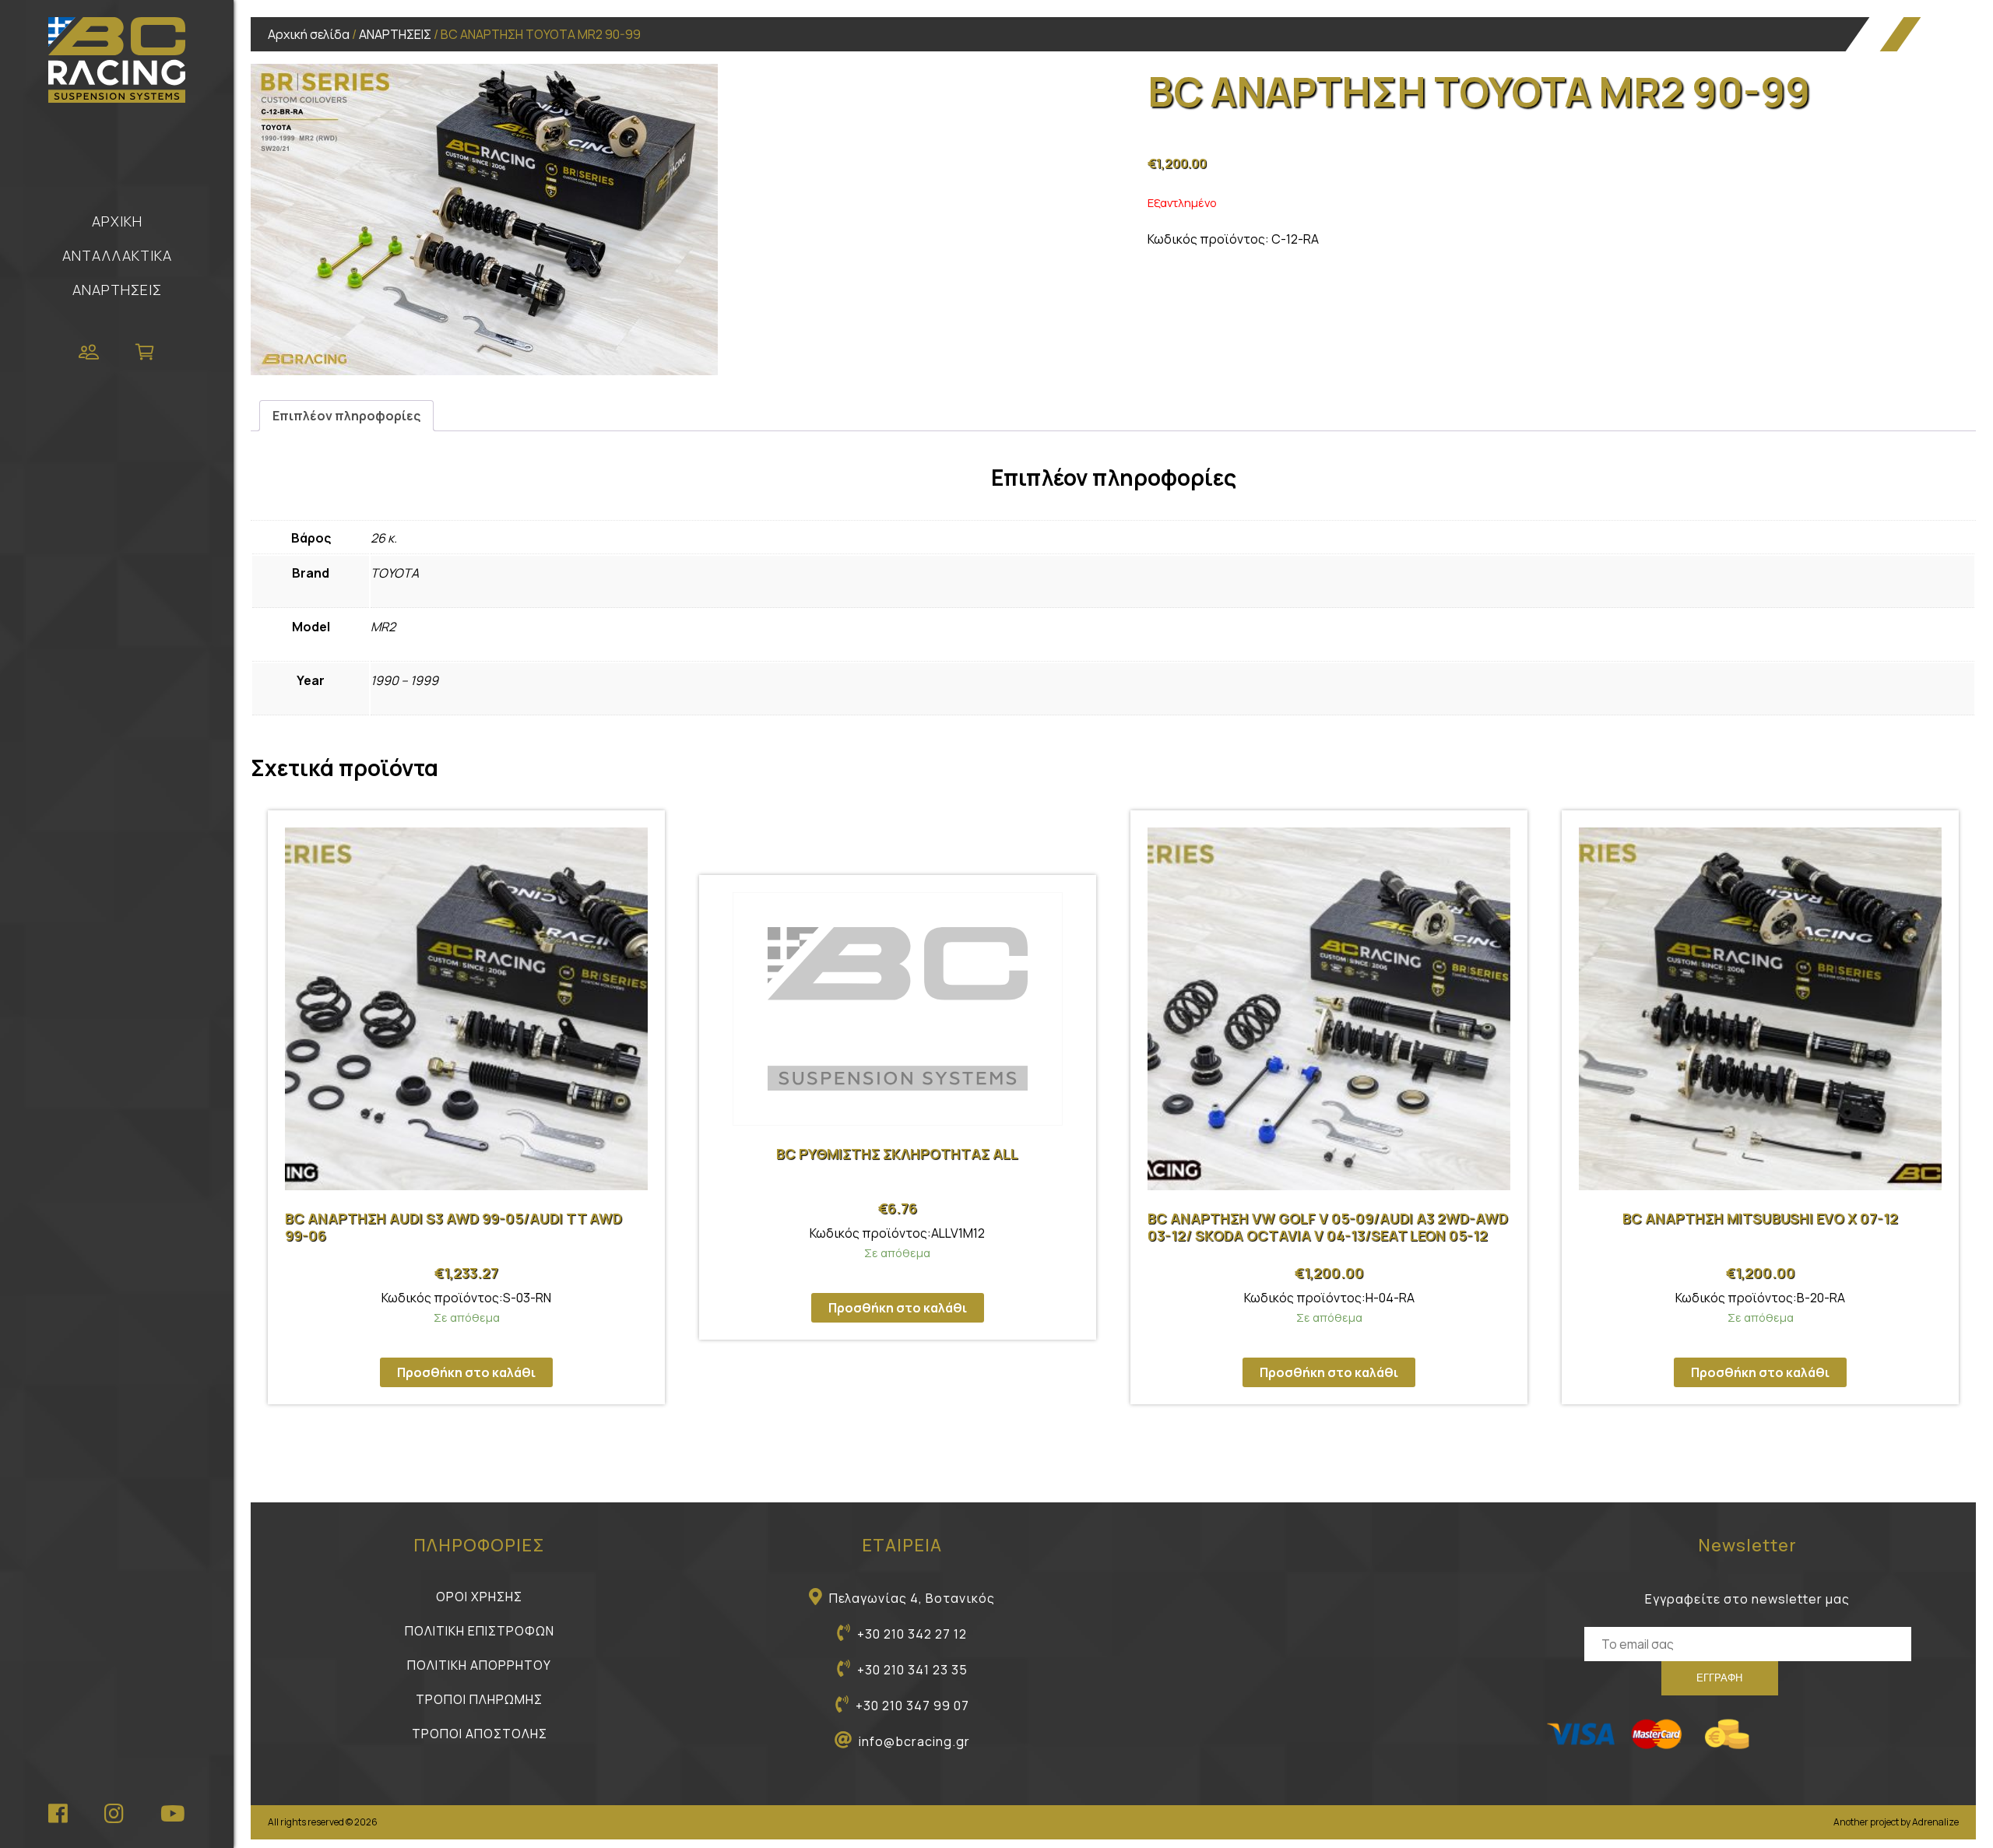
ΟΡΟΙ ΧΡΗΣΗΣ (479, 1597)
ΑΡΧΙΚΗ (117, 221)
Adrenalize (1935, 1822)
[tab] (346, 416)
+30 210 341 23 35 (912, 1670)
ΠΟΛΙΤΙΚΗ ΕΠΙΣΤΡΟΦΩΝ (480, 1631)
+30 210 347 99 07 (912, 1706)
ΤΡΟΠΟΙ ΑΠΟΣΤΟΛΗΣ (480, 1734)
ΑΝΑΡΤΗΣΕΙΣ (117, 290)
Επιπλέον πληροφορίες (346, 416)
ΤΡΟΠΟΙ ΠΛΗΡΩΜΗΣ (479, 1699)
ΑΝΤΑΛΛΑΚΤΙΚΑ (117, 255)
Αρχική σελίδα (309, 34)
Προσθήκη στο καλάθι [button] (466, 1372)
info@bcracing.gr (914, 1741)
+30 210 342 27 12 (912, 1634)
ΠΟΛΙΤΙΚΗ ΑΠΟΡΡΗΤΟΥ (479, 1665)
